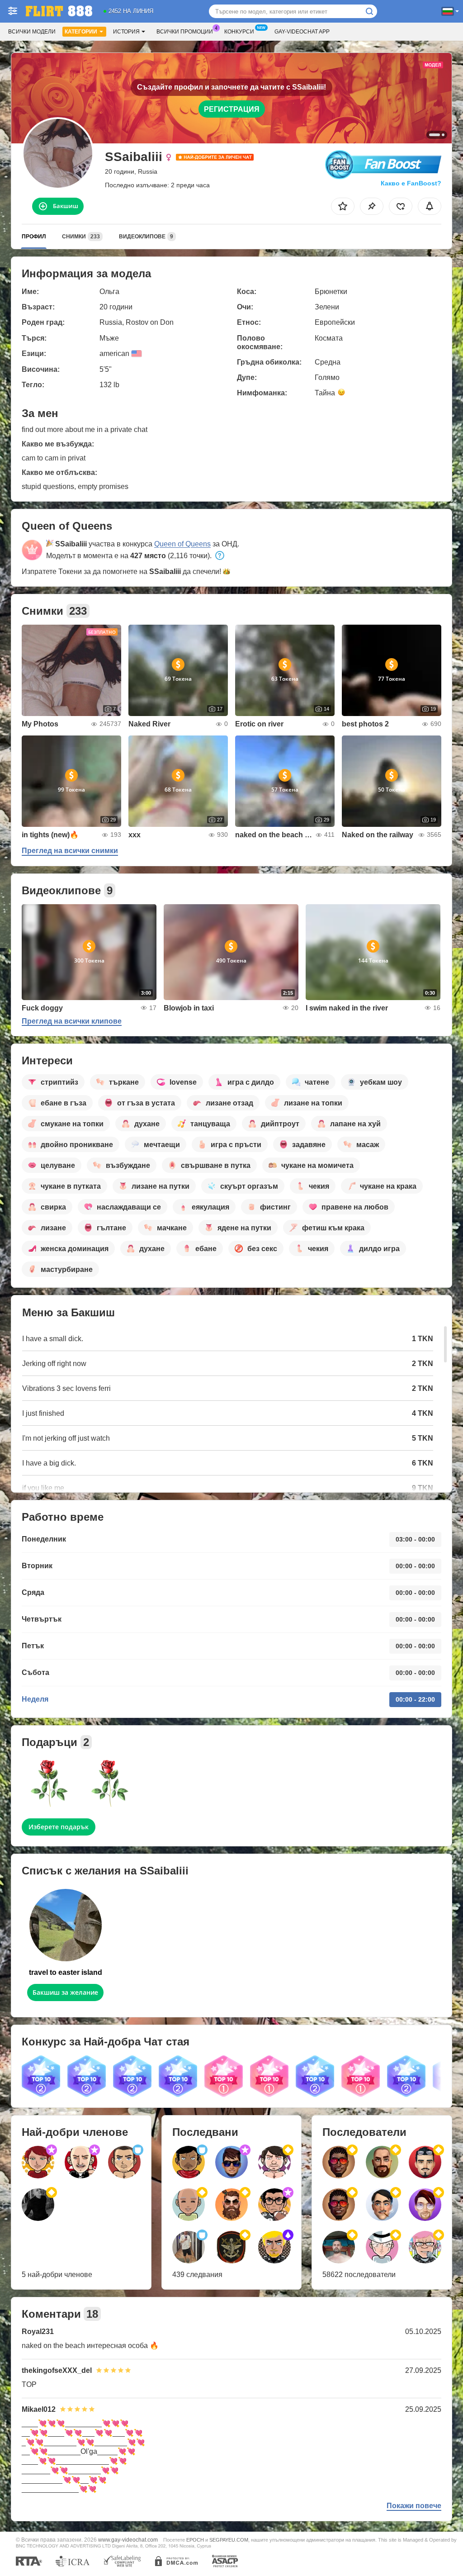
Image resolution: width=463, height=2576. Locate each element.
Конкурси (239, 32)
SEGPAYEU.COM (229, 2540)
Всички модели (32, 32)
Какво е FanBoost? (411, 183)
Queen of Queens (182, 544)
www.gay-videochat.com (128, 2540)
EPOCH (195, 2540)
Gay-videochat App (302, 32)
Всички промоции (185, 32)
